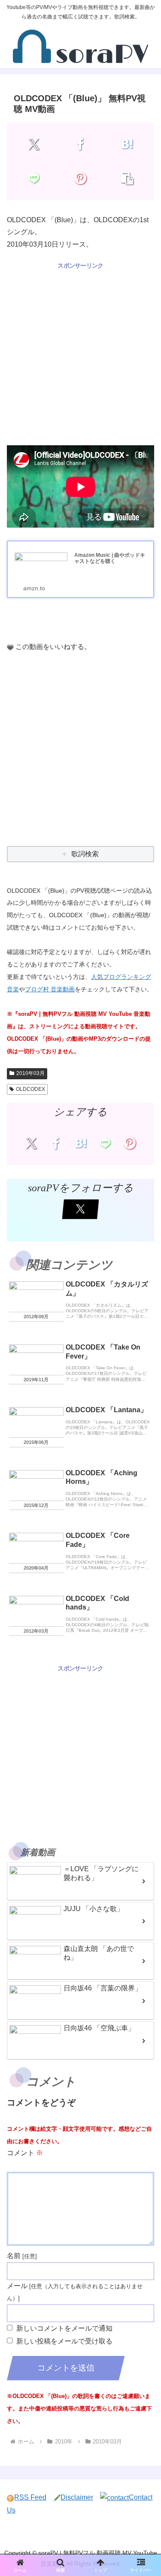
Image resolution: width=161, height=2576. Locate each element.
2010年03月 (30, 1073)
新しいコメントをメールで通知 (64, 2328)
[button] (127, 178)
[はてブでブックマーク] (127, 144)
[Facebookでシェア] (80, 144)
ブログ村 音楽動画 (50, 989)
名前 (14, 2256)
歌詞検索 (85, 854)
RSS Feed (30, 2497)
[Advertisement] (80, 352)
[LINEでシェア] (34, 178)
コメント (25, 2153)
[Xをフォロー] (81, 1209)
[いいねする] (10, 647)
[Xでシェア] (34, 144)
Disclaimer (77, 2497)
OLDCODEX (30, 1089)
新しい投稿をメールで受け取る (64, 2341)
